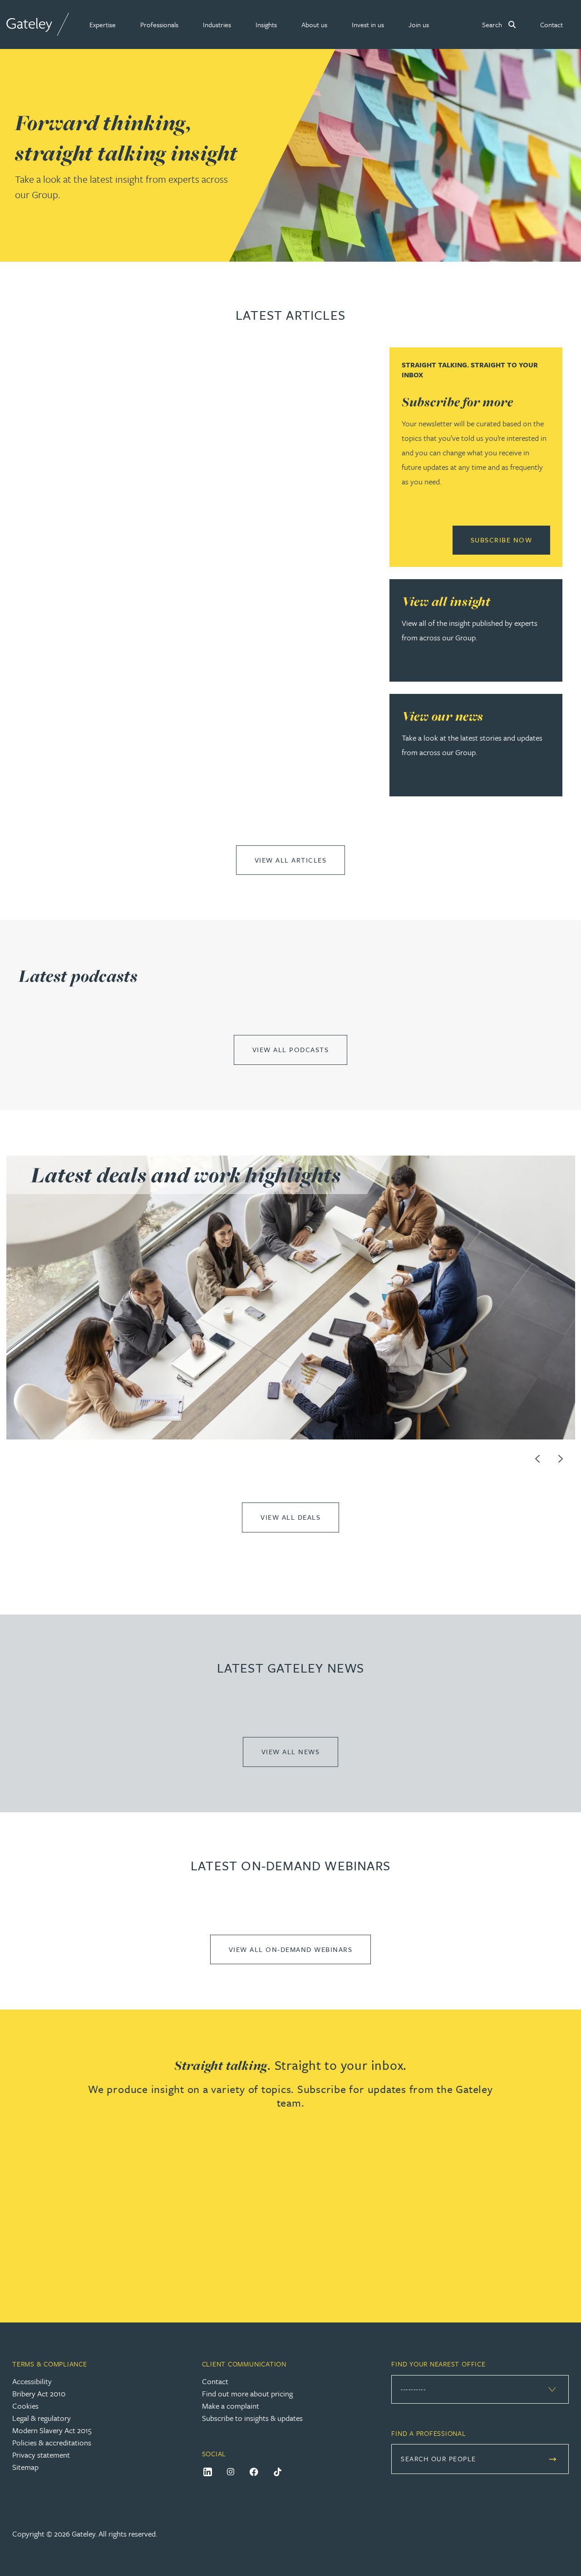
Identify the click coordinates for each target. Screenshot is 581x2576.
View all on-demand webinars (291, 1949)
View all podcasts (291, 1049)
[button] (103, 24)
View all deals (290, 1517)
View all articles (291, 860)
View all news (291, 1751)
